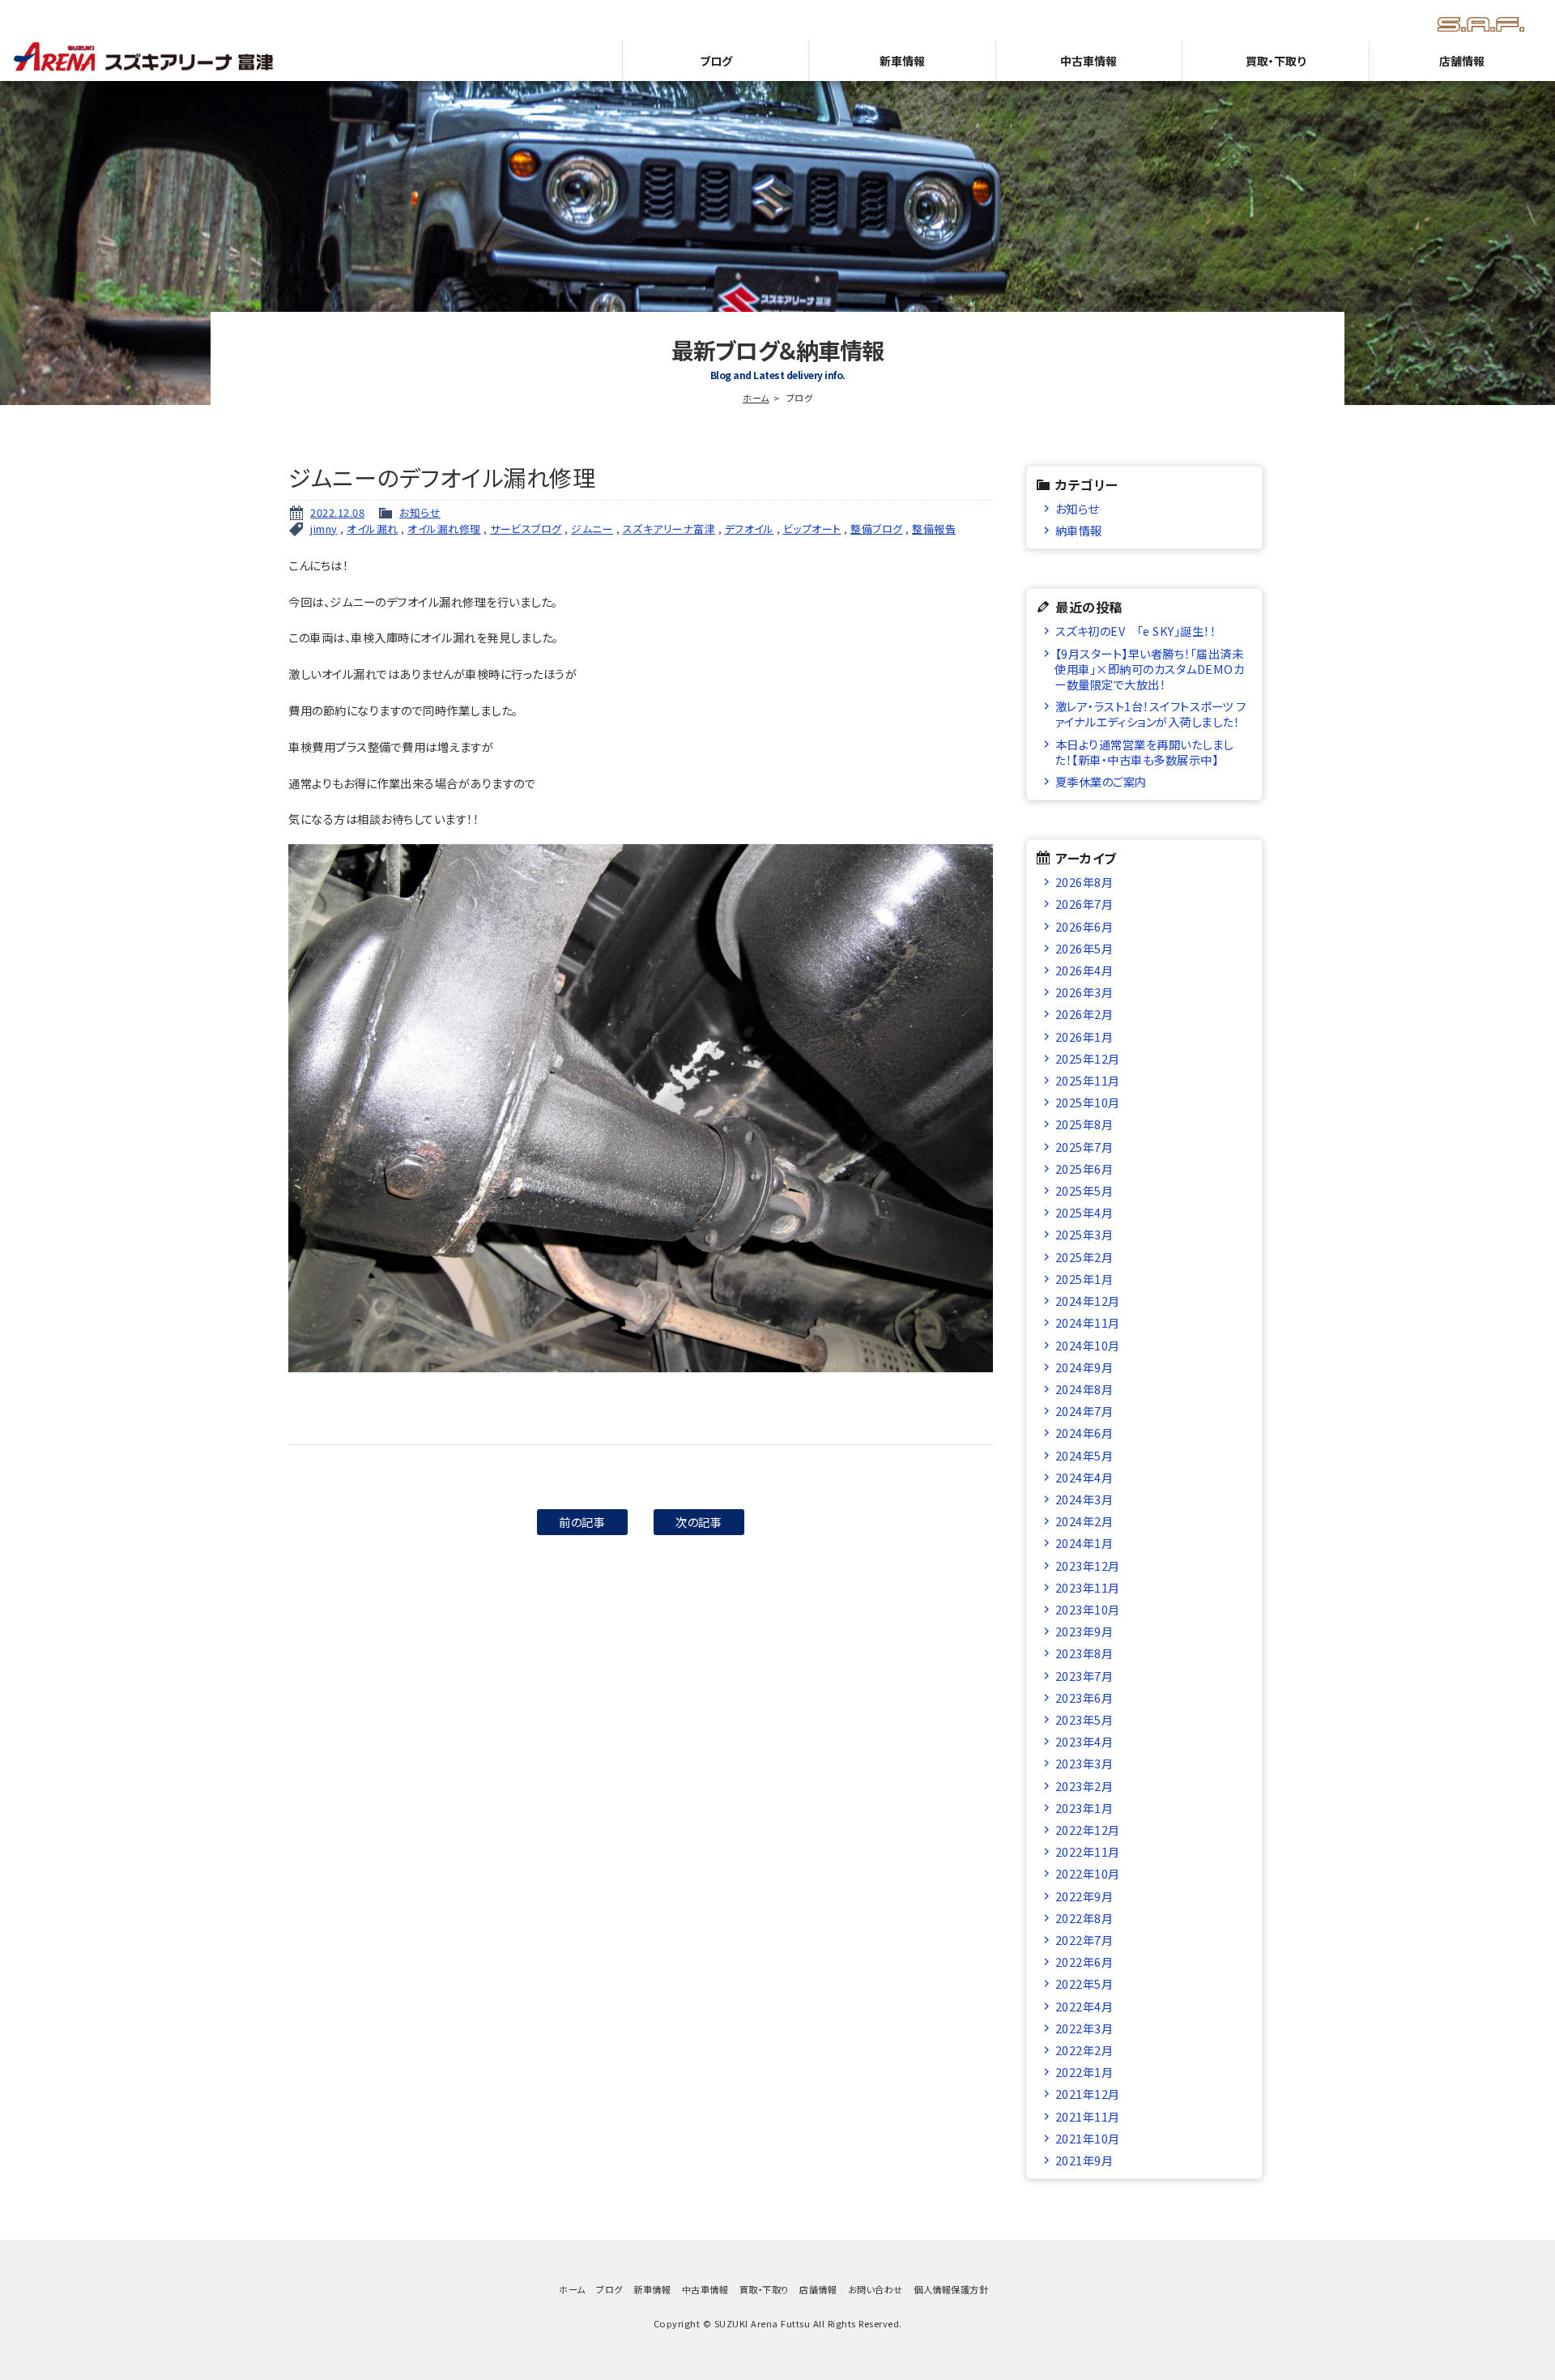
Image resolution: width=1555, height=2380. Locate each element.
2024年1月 (1084, 1543)
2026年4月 (1084, 970)
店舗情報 (1462, 61)
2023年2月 (1084, 1786)
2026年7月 (1084, 904)
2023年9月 (1084, 1631)
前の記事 (582, 1522)
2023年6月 (1084, 1698)
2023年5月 (1084, 1719)
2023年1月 (1084, 1808)
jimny (324, 529)
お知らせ (420, 512)
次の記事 (699, 1522)
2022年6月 (1084, 1962)
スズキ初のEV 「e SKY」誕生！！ (1136, 631)
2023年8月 (1084, 1653)
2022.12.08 (337, 512)
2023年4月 (1084, 1741)
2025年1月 (1084, 1279)
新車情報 (902, 61)
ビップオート (812, 529)
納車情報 (1079, 530)
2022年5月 (1084, 1983)
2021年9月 (1084, 2160)
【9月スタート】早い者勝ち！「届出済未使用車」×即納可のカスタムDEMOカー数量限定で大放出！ (1149, 669)
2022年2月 (1084, 2050)
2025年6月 (1084, 1169)
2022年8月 (1084, 1918)
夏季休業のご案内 (1101, 781)
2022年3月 (1084, 2028)
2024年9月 (1084, 1367)
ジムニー (592, 529)
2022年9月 (1084, 1896)
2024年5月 (1084, 1455)
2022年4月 (1084, 2006)
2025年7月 (1084, 1147)
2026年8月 (1084, 882)
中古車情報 (1088, 61)
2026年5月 (1084, 948)
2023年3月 (1084, 1763)
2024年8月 (1084, 1389)
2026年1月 (1084, 1036)
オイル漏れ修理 (444, 529)
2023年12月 (1088, 1565)
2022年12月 (1088, 1830)
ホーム (756, 398)
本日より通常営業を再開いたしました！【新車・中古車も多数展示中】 (1144, 752)
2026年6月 (1084, 926)
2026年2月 (1084, 1014)
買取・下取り (1276, 61)
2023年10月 (1088, 1609)
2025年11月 (1088, 1080)
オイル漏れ (373, 529)
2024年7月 (1084, 1411)
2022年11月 (1088, 1851)
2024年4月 (1084, 1477)
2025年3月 (1084, 1234)
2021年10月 (1088, 2138)
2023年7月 (1084, 1676)
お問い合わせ (875, 2289)
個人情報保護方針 (951, 2289)
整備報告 (934, 529)
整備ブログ (877, 529)
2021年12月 (1088, 2094)
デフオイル (750, 529)
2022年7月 (1084, 1940)
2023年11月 (1088, 1587)
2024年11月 (1088, 1322)
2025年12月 (1088, 1058)
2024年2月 (1084, 1521)
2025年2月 (1084, 1257)
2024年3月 (1084, 1499)
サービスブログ (526, 529)
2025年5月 (1084, 1190)
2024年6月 (1084, 1433)
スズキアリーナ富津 (669, 529)
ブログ (716, 61)
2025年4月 (1084, 1212)
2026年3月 (1084, 992)
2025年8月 (1084, 1124)
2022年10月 (1088, 1873)
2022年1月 (1084, 2072)
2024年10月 (1088, 1345)
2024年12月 (1088, 1301)
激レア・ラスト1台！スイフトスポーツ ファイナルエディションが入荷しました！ (1150, 714)
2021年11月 (1088, 2116)
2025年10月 (1088, 1102)
